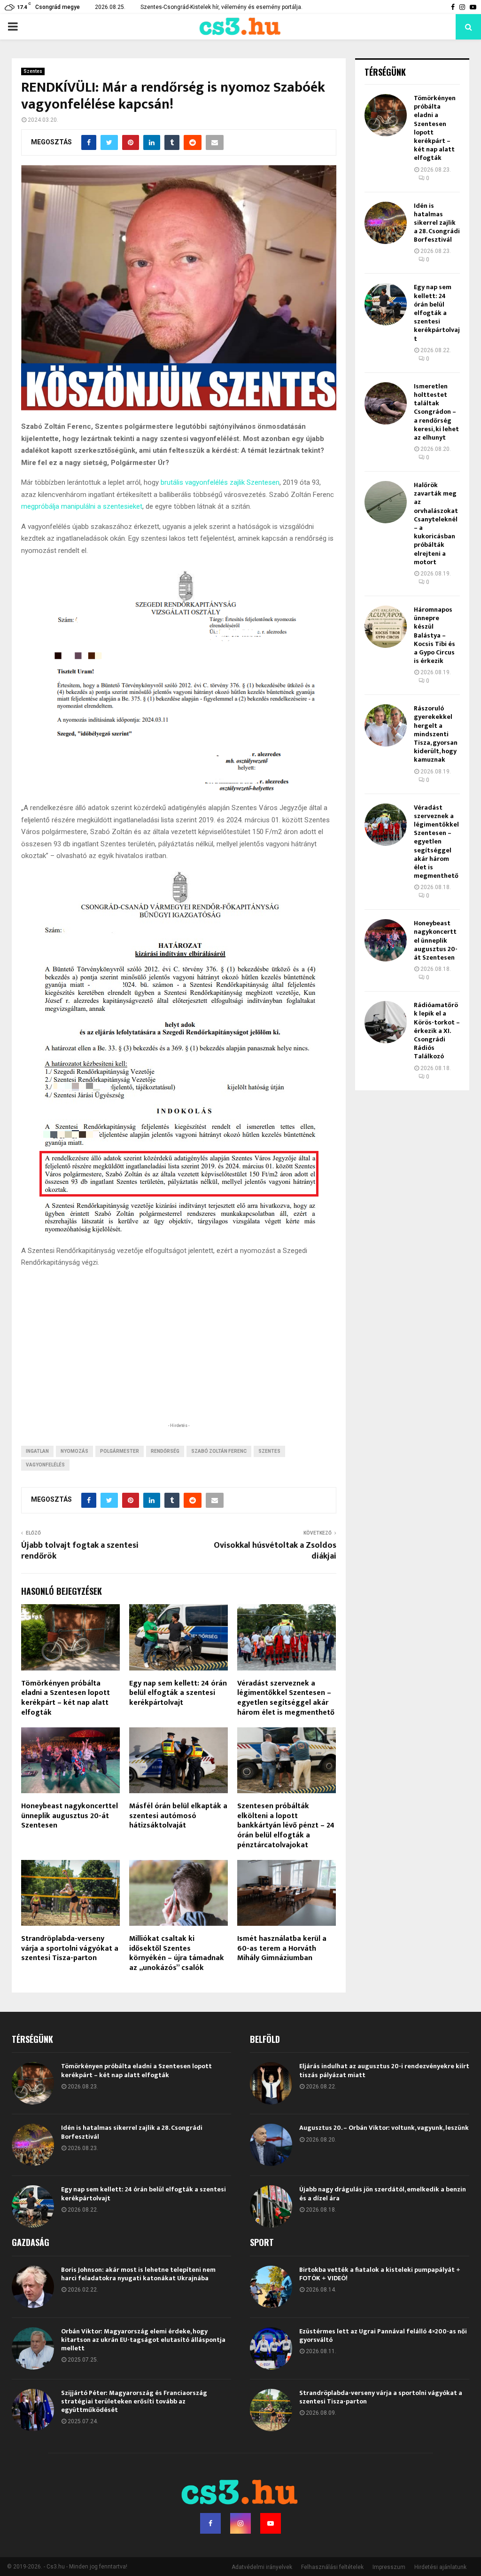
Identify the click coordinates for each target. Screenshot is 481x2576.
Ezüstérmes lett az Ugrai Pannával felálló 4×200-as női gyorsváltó (383, 2336)
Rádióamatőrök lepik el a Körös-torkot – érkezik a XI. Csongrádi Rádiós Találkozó (437, 1031)
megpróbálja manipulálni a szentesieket (82, 506)
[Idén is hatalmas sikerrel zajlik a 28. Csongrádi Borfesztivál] (386, 223)
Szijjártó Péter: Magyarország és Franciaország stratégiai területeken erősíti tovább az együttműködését (134, 2401)
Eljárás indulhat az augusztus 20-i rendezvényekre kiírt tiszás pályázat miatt (384, 2070)
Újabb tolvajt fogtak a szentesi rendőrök (80, 1551)
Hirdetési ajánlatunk (440, 2567)
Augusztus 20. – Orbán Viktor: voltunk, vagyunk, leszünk (384, 2128)
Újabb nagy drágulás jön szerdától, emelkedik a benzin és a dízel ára (383, 2194)
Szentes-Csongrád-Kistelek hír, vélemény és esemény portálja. (221, 7)
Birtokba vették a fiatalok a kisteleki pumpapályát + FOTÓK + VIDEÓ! (380, 2274)
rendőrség (165, 1451)
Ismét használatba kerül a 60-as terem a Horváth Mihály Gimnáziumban (282, 1949)
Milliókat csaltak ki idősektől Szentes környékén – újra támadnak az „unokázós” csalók (177, 1953)
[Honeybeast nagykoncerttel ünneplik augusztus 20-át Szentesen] (386, 940)
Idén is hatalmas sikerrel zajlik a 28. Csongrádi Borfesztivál (437, 223)
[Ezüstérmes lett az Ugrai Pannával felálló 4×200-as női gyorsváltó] (271, 2348)
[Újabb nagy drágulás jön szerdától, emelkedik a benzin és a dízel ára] (271, 2206)
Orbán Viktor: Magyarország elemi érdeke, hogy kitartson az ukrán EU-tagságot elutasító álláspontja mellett (143, 2340)
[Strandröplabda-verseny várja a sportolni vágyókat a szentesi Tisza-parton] (271, 2410)
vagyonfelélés (45, 1465)
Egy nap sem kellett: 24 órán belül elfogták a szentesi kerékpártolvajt (178, 1693)
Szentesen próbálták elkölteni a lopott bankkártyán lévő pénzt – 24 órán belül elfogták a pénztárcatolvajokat (286, 1826)
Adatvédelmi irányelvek (262, 2567)
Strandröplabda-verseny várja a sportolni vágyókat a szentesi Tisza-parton (70, 1949)
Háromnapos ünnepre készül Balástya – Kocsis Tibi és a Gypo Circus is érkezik (434, 635)
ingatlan (37, 1451)
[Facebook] (210, 2523)
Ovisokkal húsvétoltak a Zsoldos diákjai (275, 1551)
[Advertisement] (178, 1360)
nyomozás (74, 1451)
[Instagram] (240, 2523)
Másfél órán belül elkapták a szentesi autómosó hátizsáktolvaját (178, 1816)
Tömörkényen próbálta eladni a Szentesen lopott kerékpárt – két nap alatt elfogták (66, 1698)
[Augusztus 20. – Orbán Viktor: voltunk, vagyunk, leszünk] (271, 2145)
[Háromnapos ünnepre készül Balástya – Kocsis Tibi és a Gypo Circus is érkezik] (386, 627)
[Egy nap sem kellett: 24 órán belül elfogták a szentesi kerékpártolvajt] (386, 304)
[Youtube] (271, 2523)
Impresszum (389, 2567)
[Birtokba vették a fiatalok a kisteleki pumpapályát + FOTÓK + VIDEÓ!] (271, 2287)
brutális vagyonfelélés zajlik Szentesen (219, 482)
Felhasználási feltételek (332, 2567)
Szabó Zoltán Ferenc (219, 1451)
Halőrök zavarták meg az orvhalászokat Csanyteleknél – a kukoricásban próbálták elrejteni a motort (436, 524)
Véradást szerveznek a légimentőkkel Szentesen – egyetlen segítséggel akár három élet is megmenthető (286, 1698)
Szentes (33, 71)
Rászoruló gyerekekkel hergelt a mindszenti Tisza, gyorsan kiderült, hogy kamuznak (436, 734)
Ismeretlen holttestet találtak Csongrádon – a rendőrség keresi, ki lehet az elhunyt (436, 412)
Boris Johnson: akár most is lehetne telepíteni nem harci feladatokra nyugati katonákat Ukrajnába (138, 2274)
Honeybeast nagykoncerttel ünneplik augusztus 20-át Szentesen (70, 1816)
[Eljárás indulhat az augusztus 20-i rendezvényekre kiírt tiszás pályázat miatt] (271, 2083)
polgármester (120, 1451)
